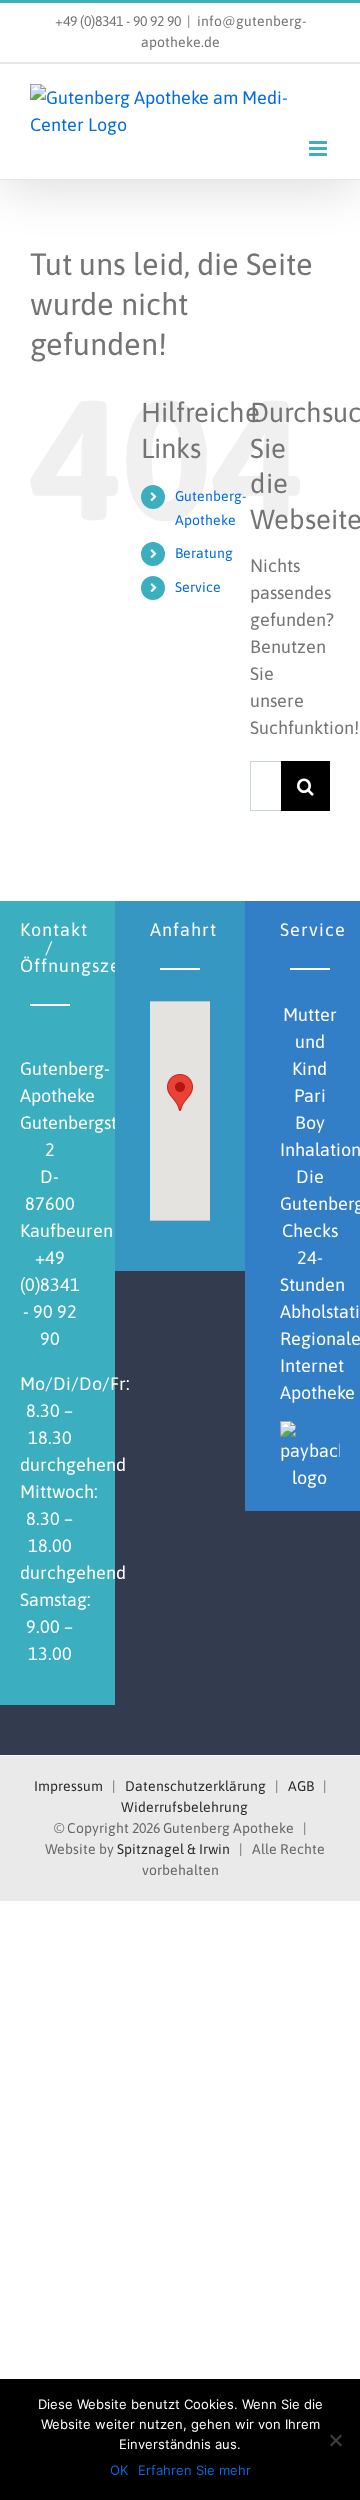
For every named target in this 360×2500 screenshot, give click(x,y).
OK (119, 2470)
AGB (301, 1786)
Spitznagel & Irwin (173, 1849)
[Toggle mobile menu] (319, 148)
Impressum (68, 1786)
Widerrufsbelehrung (184, 1807)
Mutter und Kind (310, 1041)
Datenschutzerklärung (195, 1786)
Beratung (204, 553)
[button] (180, 1092)
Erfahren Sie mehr (194, 2470)
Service (198, 587)
